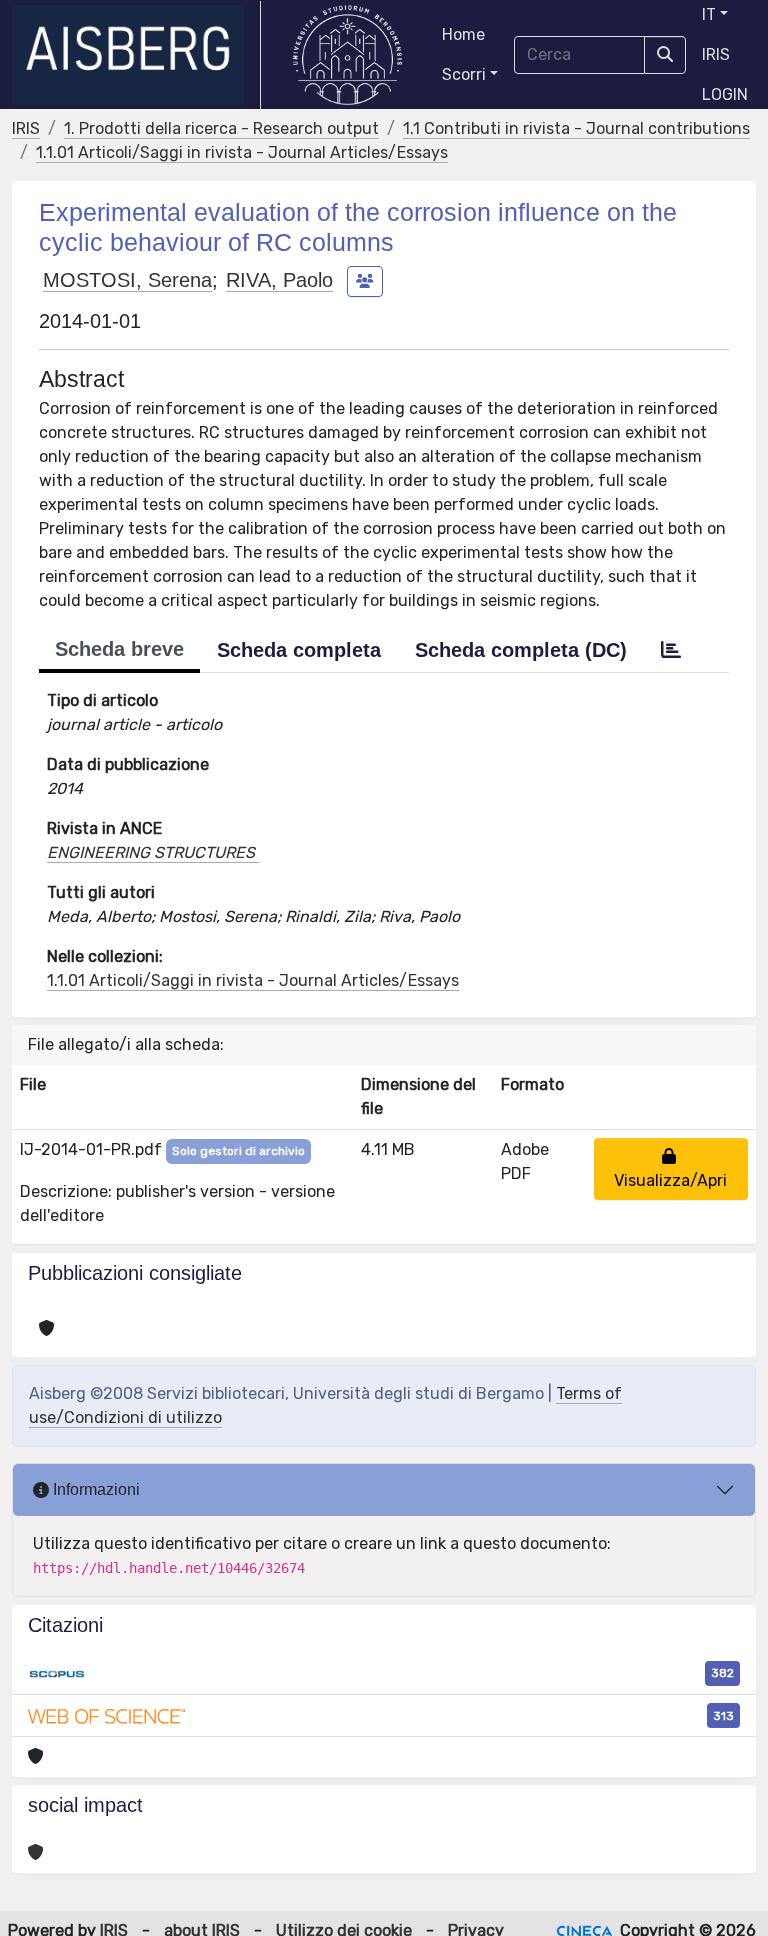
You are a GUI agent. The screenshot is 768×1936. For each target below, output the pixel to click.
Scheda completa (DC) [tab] (521, 650)
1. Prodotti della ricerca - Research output (221, 128)
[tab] (671, 650)
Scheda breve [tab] (119, 649)
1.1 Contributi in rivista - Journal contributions (576, 128)
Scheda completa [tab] (299, 650)
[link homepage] (136, 55)
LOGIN (725, 94)
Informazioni (94, 1489)
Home (463, 34)
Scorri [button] (464, 74)
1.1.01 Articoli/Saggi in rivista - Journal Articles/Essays (242, 152)
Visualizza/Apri (670, 1168)
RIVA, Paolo (279, 280)
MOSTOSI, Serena (127, 280)
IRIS (716, 54)
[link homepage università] (347, 55)
